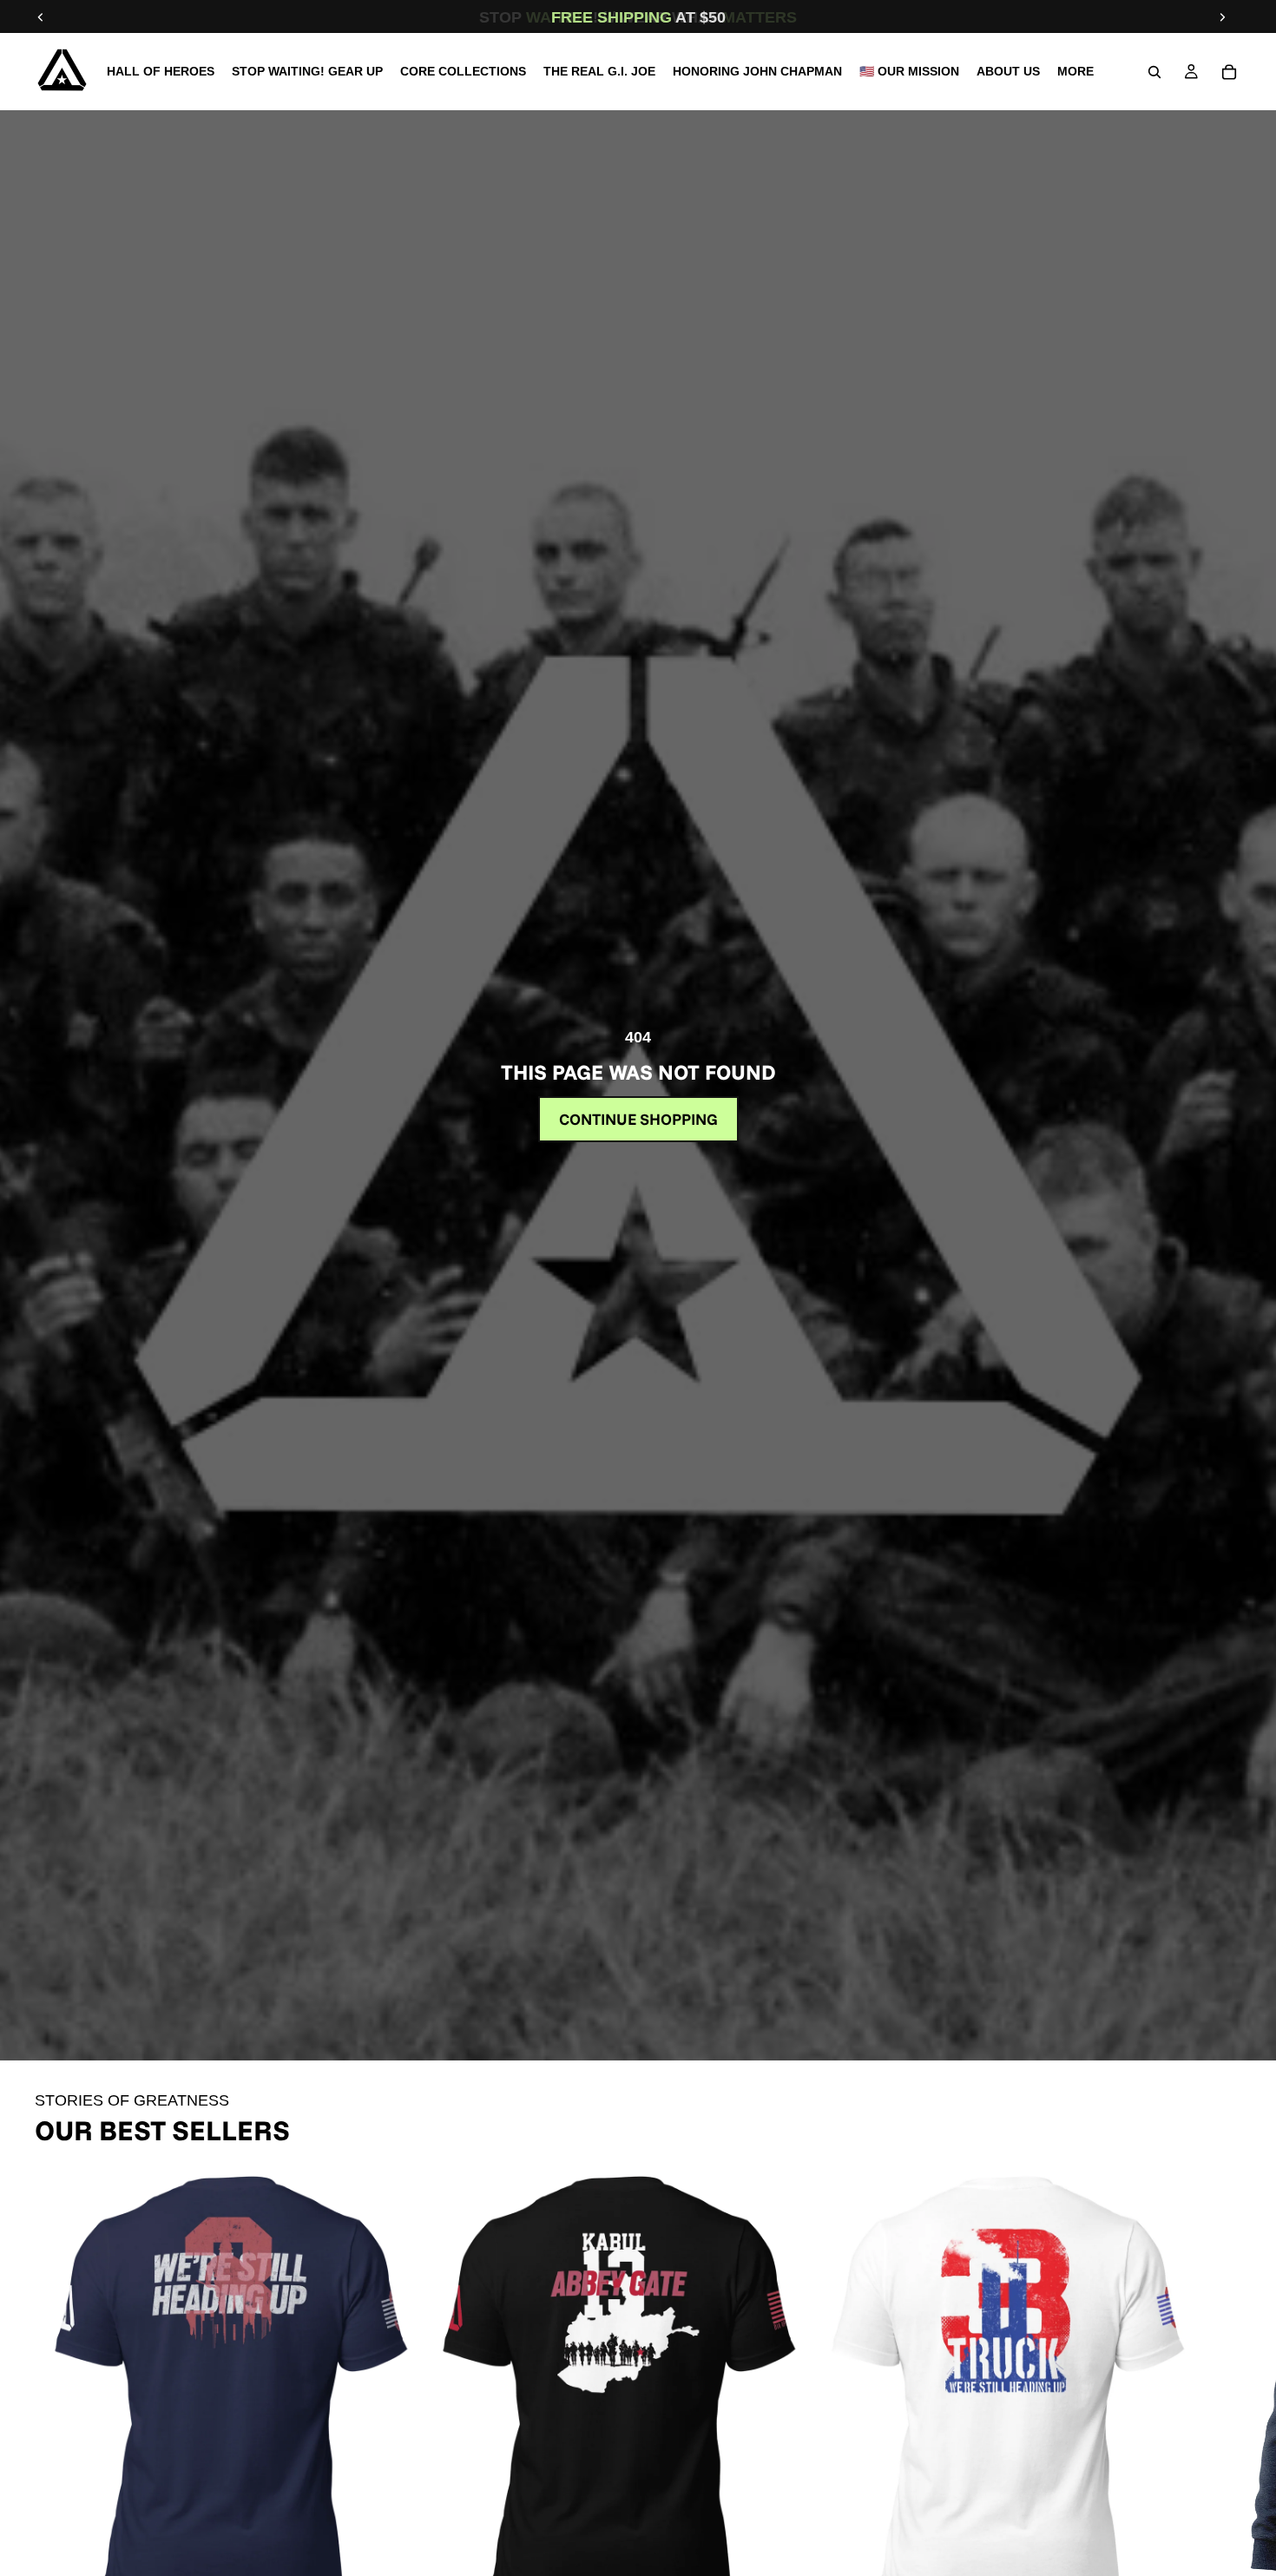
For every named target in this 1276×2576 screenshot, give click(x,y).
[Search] (1154, 72)
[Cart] (1229, 72)
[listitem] (1075, 72)
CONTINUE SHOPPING (638, 1119)
